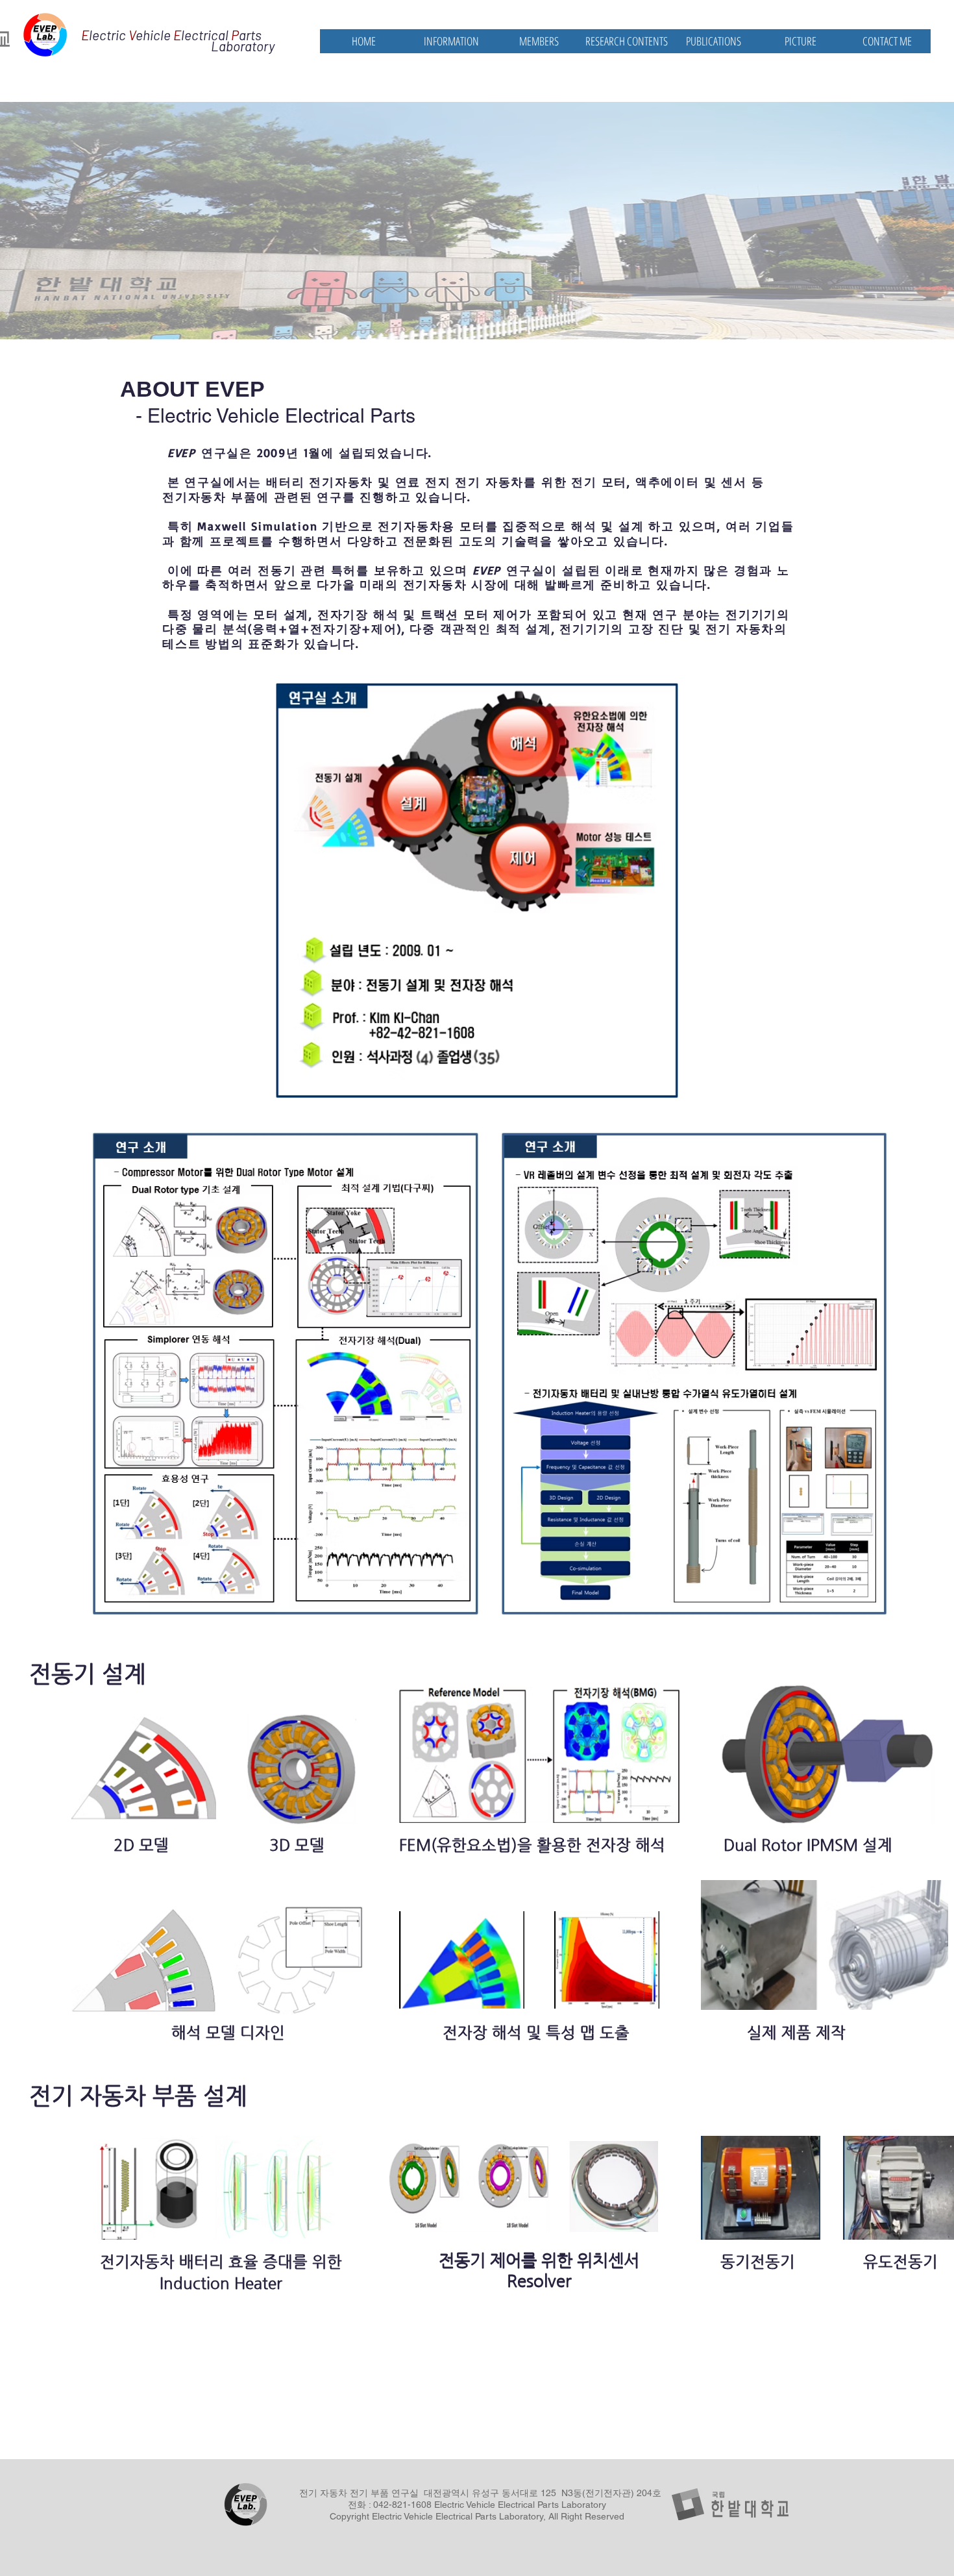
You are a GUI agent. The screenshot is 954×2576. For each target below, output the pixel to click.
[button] (451, 41)
